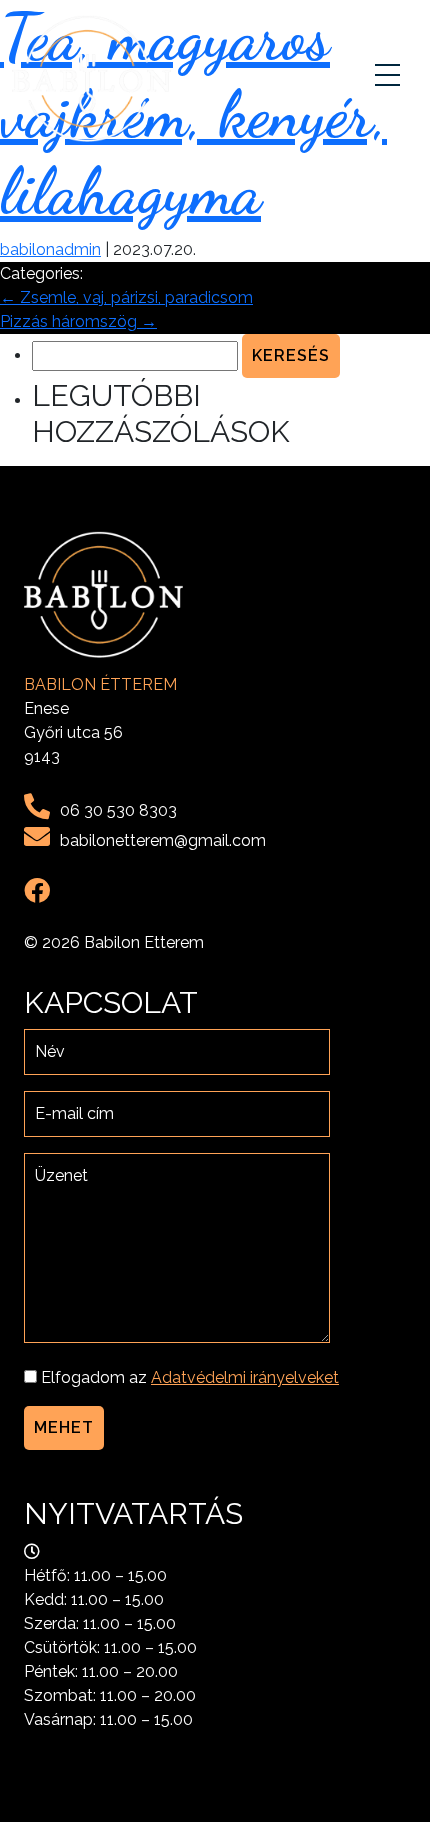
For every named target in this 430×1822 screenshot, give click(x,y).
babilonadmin (50, 249)
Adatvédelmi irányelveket (245, 1377)
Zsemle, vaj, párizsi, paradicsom (126, 297)
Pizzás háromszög (78, 321)
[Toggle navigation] (390, 79)
